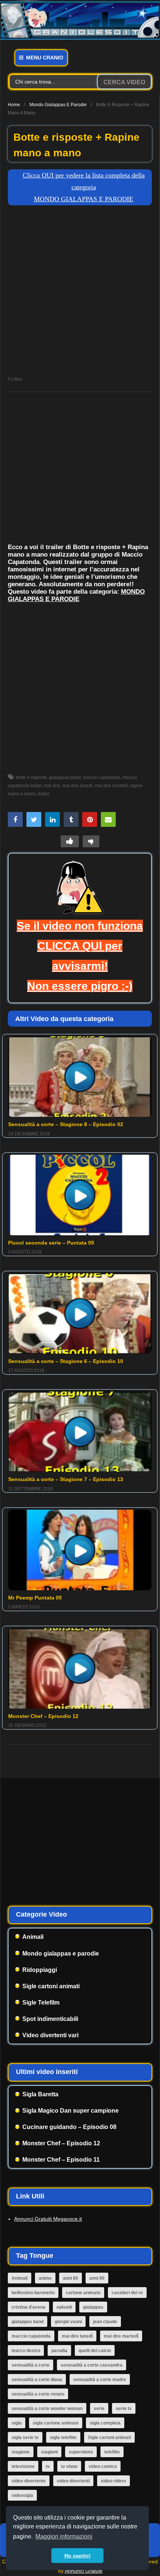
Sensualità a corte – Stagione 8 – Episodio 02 (66, 1124)
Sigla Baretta (40, 2094)
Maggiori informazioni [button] (64, 2536)
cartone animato (83, 2293)
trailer (44, 794)
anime (45, 2278)
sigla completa (105, 2423)
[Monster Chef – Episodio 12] (80, 1668)
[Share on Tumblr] (71, 819)
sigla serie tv (25, 2438)
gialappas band (65, 777)
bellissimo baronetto (33, 2293)
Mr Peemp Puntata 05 (35, 1598)
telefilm (112, 2452)
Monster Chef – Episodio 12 (43, 1716)
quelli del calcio (95, 2351)
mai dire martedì (111, 786)
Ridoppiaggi (40, 1970)
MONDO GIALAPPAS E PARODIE (76, 595)
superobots (81, 2452)
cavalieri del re (127, 2293)
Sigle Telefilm (41, 2003)
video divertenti (73, 2481)
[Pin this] (90, 819)
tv (48, 2466)
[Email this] (108, 819)
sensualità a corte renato (38, 2394)
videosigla (22, 2495)
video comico (103, 2466)
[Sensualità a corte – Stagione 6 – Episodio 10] (80, 1313)
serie (99, 2409)
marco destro (26, 2351)
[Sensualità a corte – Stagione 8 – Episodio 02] (80, 1077)
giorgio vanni (68, 2322)
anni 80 (71, 2278)
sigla (17, 2423)
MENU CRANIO (44, 58)
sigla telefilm (63, 2438)
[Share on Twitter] (34, 819)
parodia (59, 2351)
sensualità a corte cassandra (92, 2365)
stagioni (49, 2452)
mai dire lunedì (78, 786)
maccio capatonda (102, 777)
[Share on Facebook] (15, 819)
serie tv (124, 2409)
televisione (23, 2466)
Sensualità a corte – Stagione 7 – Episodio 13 (66, 1479)
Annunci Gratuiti (84, 2571)
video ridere (113, 2481)
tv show (69, 2466)
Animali (33, 1937)
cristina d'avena (28, 2307)
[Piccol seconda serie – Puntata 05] (80, 1195)
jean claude (105, 2322)
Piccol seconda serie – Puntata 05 (51, 1243)
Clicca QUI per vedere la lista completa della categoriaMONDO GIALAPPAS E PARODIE (84, 187)
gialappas (93, 2307)
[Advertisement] (80, 293)
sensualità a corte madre (100, 2380)
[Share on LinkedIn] (52, 819)
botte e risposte (31, 777)
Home (14, 105)
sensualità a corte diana (37, 2380)
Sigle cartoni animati (51, 1986)
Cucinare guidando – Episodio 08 (69, 2127)
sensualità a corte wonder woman (47, 2409)
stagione (21, 2452)
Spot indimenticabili (50, 2019)
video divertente (29, 2481)
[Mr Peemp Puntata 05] (80, 1550)
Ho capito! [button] (78, 2556)
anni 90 (97, 2278)
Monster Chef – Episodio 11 (61, 2160)
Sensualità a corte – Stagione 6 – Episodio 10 (66, 1361)
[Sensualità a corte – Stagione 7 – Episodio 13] (80, 1432)
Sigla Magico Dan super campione (71, 2111)
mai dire (52, 786)
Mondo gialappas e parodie (58, 105)
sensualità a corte (31, 2365)
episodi (64, 2307)
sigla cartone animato (56, 2423)
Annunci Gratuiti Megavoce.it (48, 2219)
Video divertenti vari (50, 2035)
